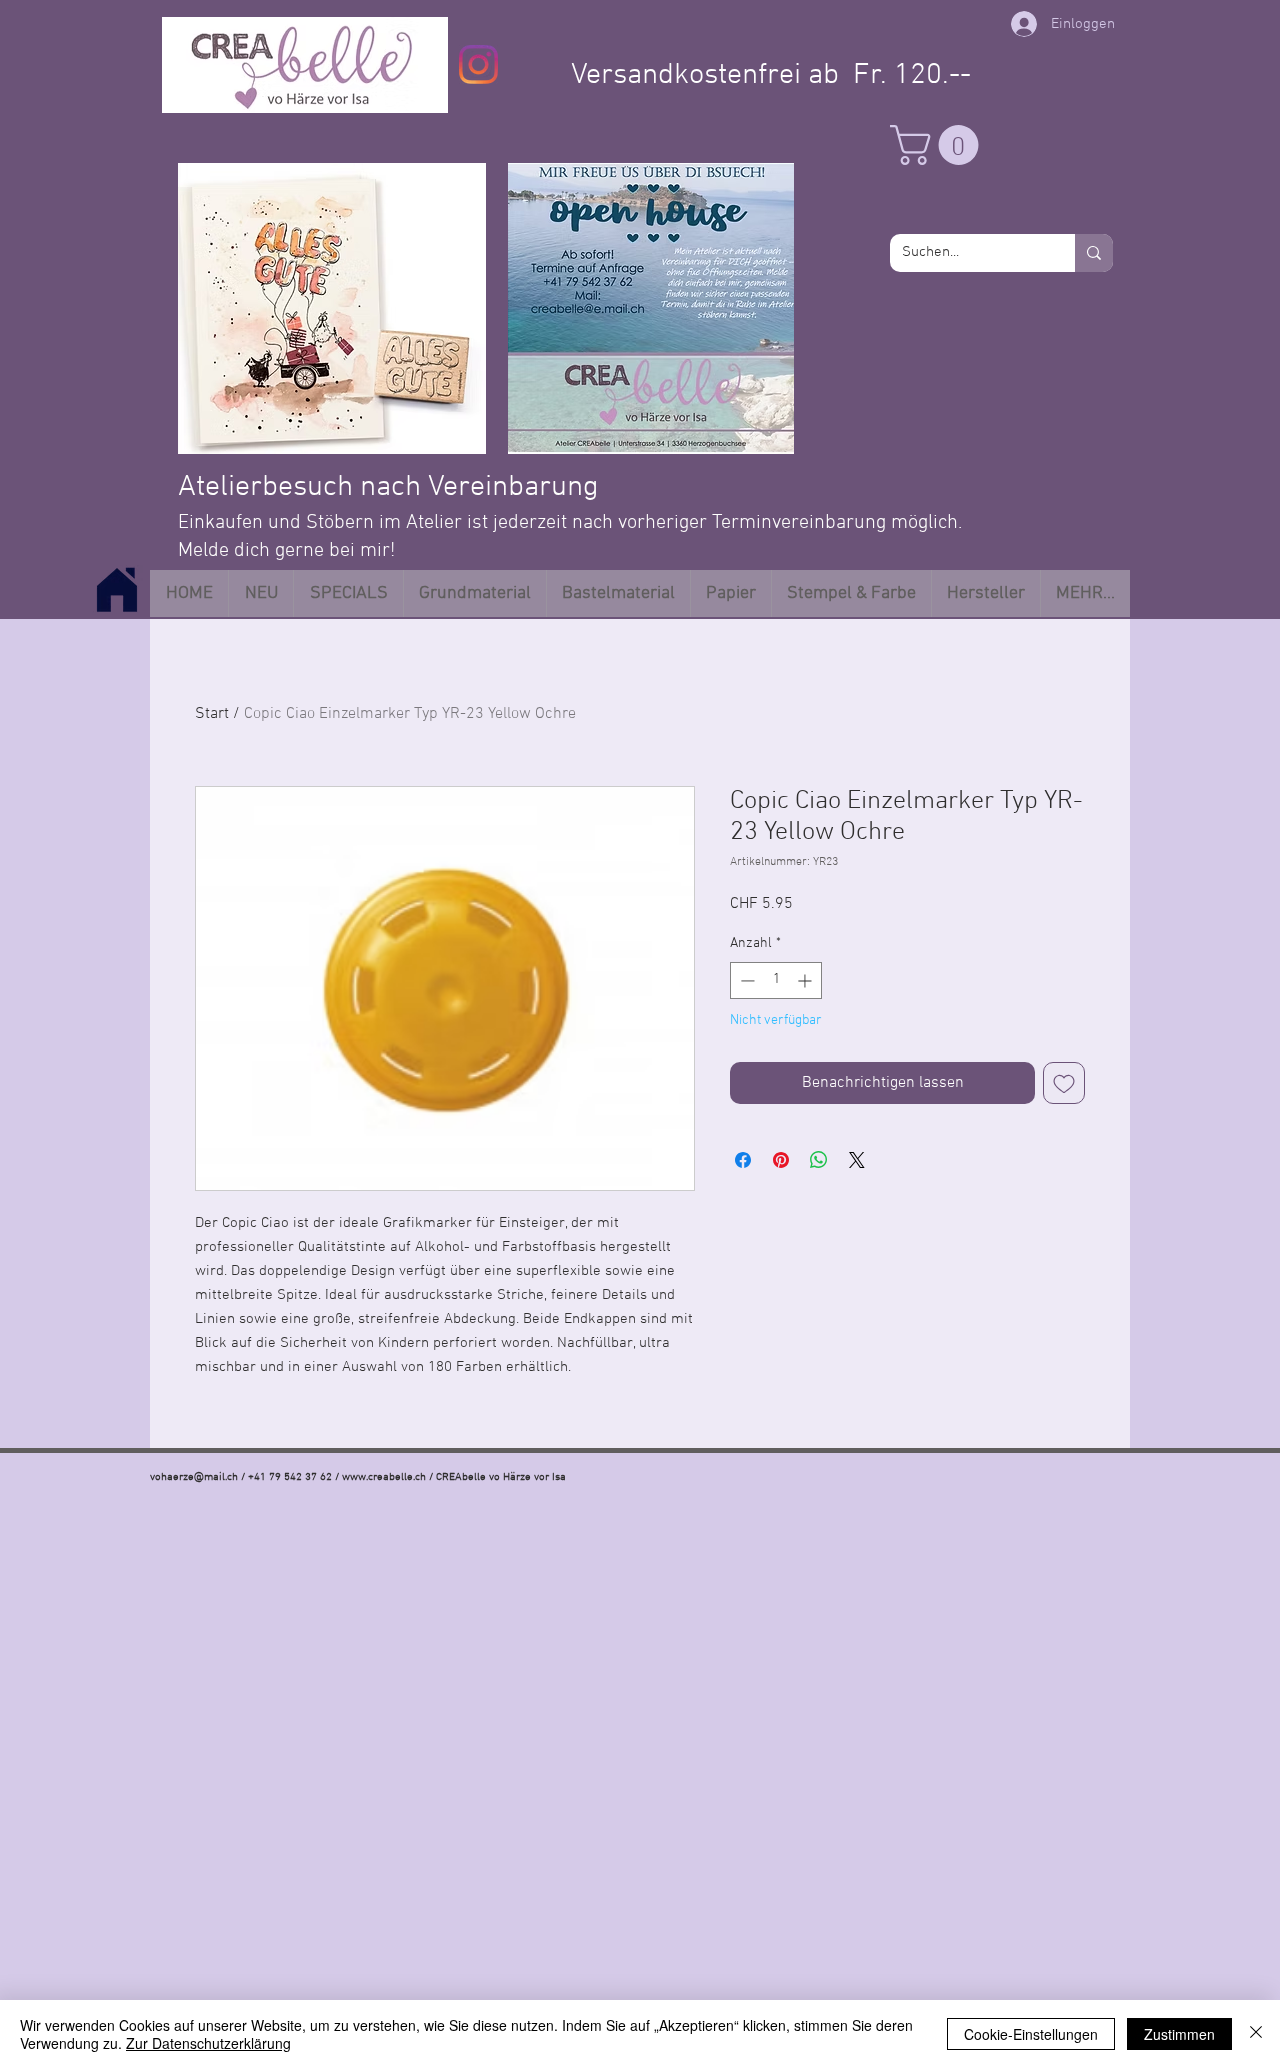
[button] (939, 145)
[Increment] (806, 980)
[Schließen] (1256, 2034)
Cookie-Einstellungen (1031, 2034)
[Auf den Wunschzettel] (1064, 1083)
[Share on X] (857, 1160)
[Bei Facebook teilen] (743, 1160)
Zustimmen (1179, 2034)
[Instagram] (478, 64)
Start (212, 714)
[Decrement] (745, 980)
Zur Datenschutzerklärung (208, 2043)
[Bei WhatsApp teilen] (819, 1160)
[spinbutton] (776, 980)
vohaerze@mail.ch (194, 1477)
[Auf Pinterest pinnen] (781, 1160)
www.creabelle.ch (384, 1477)
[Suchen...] (1094, 253)
